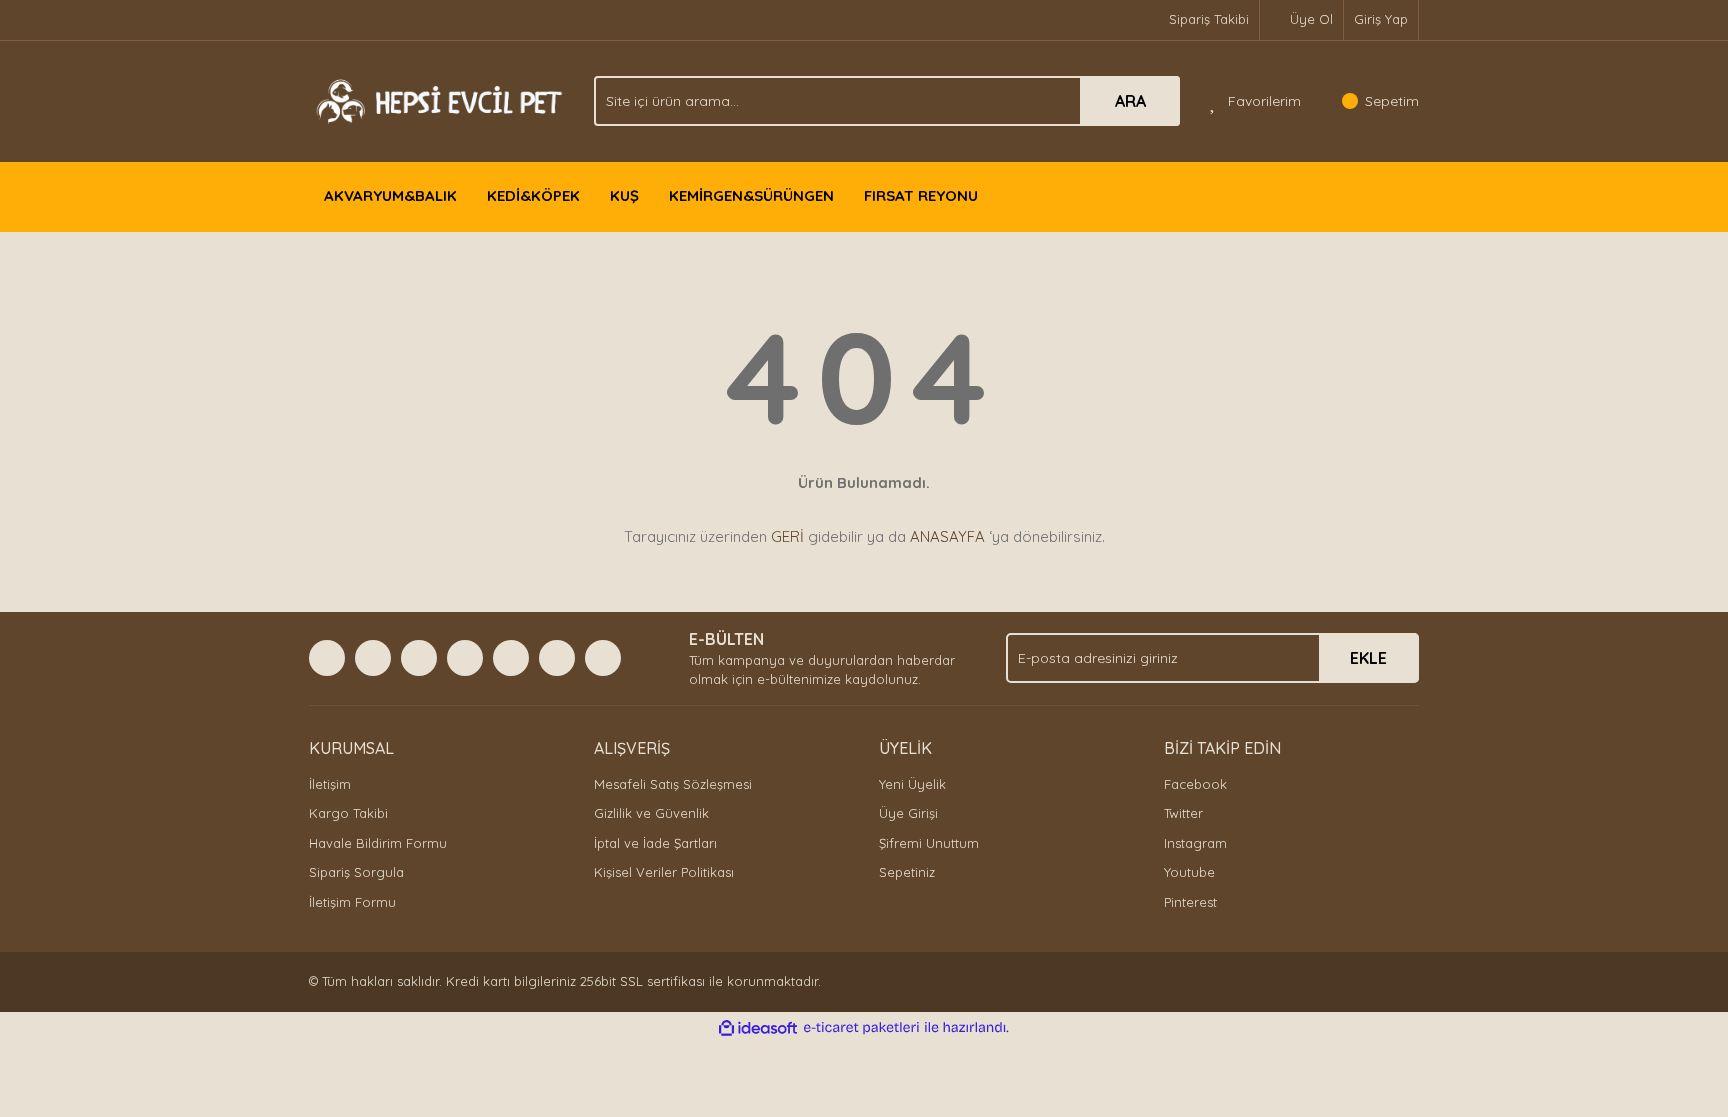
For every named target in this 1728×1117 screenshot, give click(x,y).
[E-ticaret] (861, 1028)
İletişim (330, 784)
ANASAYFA (947, 536)
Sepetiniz (907, 872)
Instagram (1195, 843)
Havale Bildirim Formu (378, 843)
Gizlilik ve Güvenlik (651, 813)
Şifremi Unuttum (929, 843)
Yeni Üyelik (912, 784)
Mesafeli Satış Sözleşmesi (673, 784)
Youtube (1189, 872)
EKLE (1368, 658)
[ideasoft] (758, 1028)
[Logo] (436, 99)
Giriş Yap (1381, 19)
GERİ (787, 536)
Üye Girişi (908, 813)
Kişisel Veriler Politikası (664, 872)
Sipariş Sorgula (356, 872)
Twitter (1183, 813)
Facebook (1195, 784)
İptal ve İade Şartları (655, 843)
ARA (1130, 101)
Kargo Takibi (348, 813)
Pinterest (1190, 902)
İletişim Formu (352, 902)
